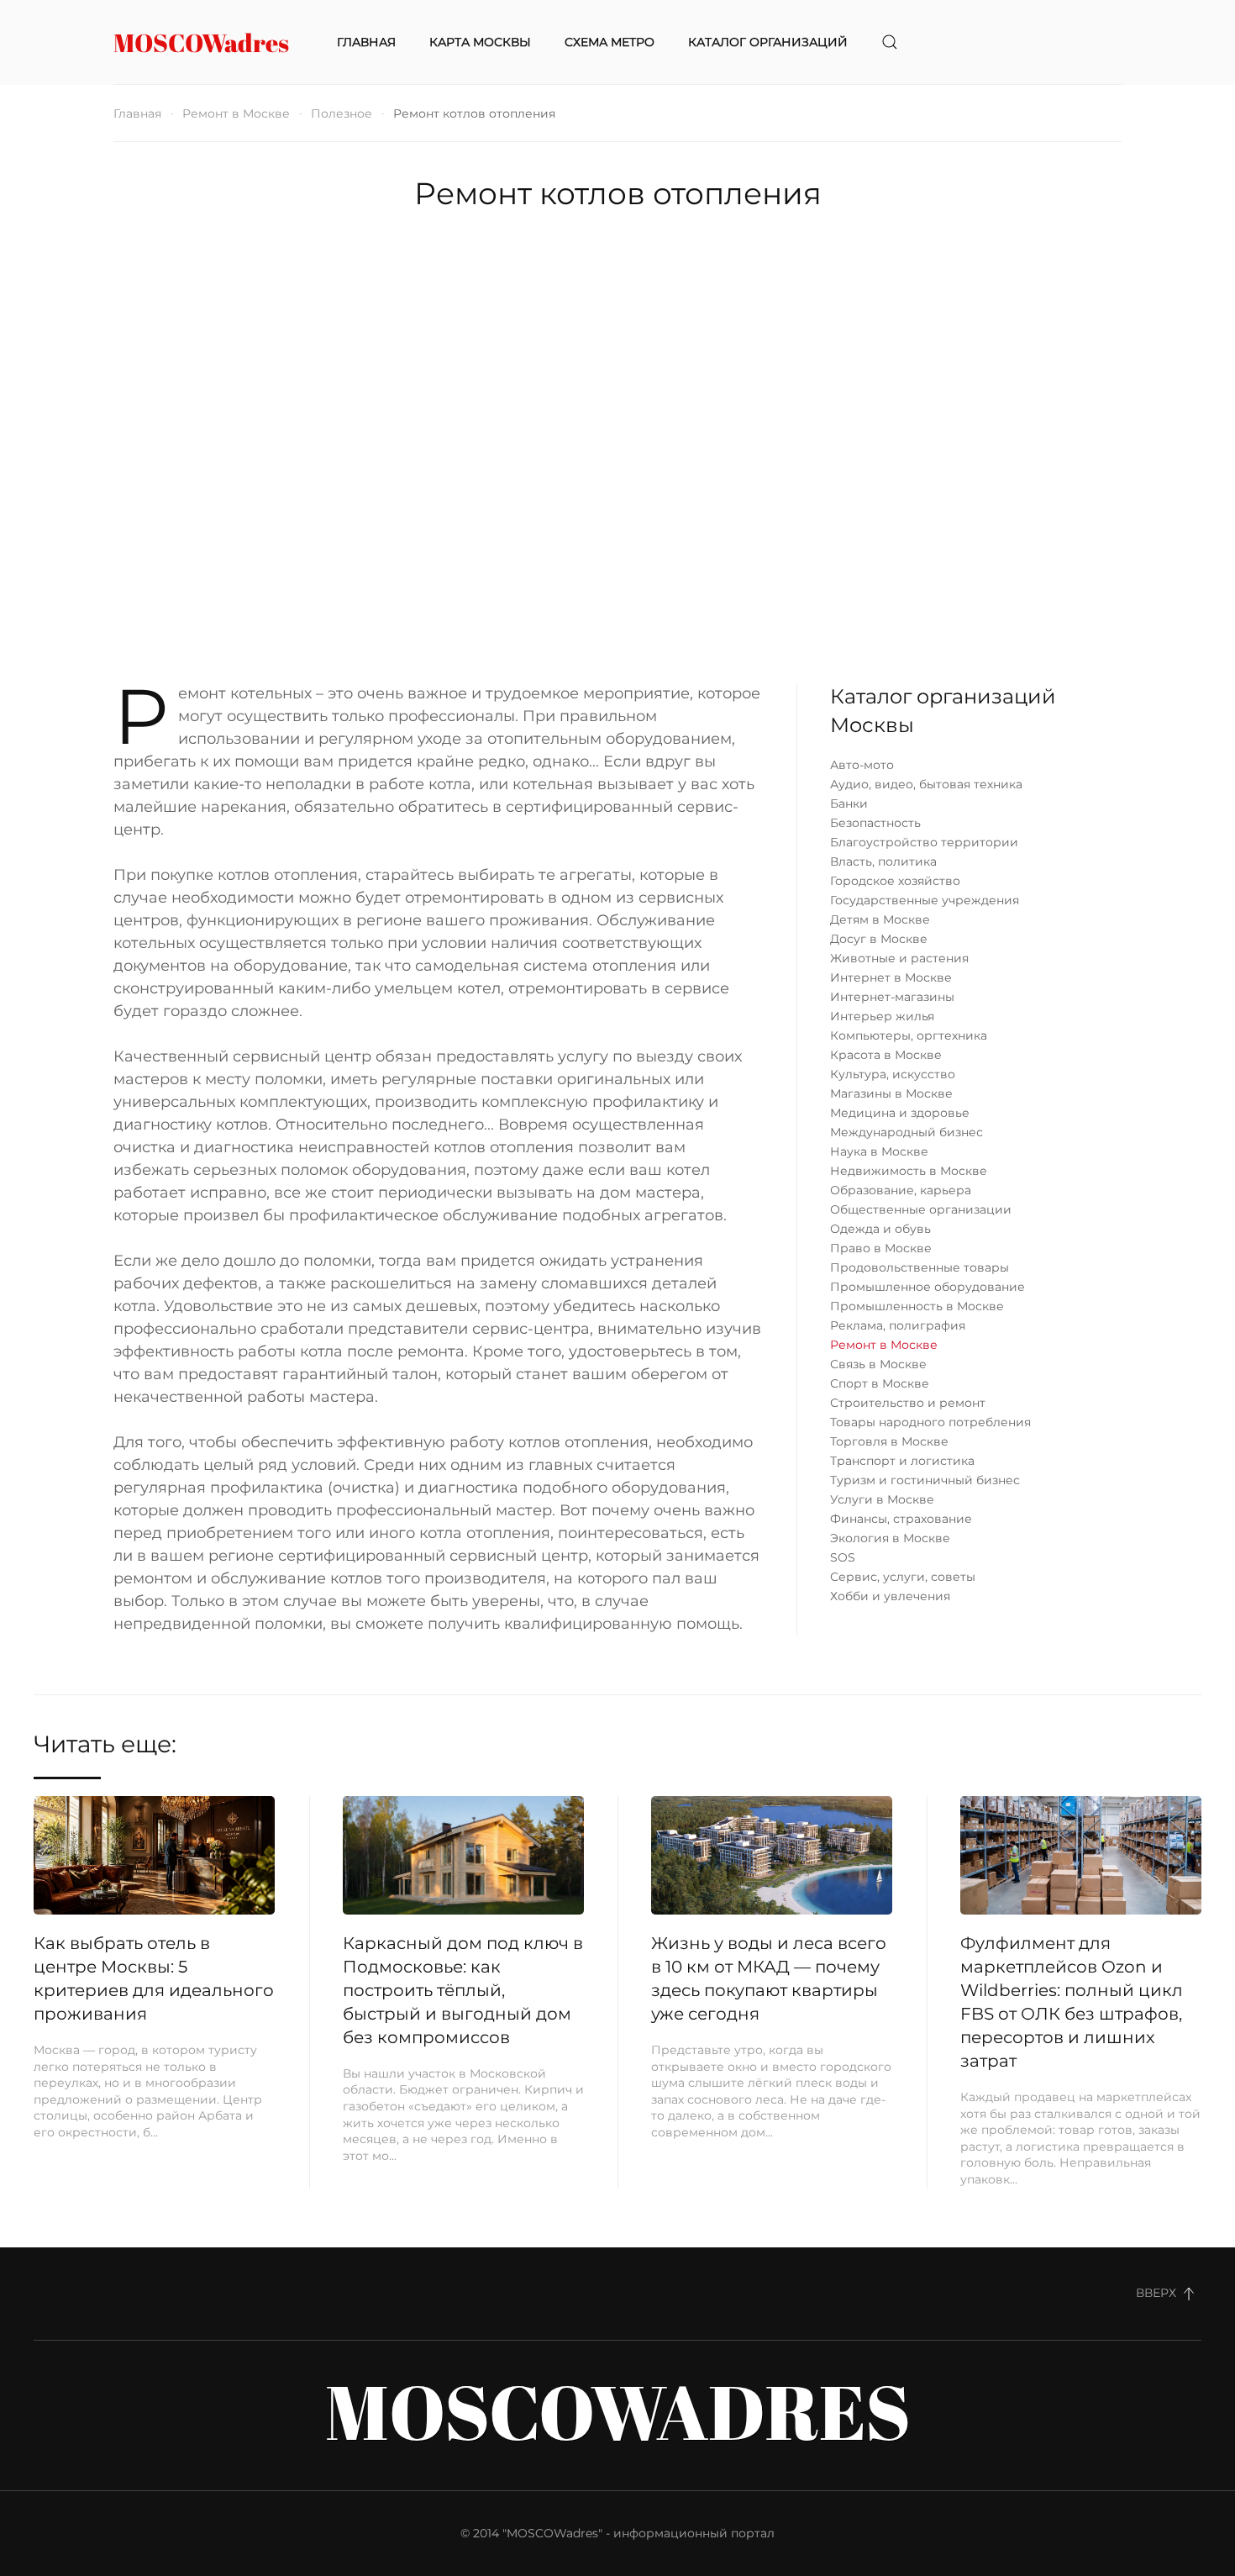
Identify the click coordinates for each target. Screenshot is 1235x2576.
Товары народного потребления (930, 1422)
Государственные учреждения (925, 900)
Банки (849, 803)
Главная (366, 42)
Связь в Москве (878, 1364)
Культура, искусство (893, 1074)
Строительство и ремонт (908, 1403)
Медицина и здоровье (900, 1113)
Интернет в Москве (891, 977)
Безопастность (875, 823)
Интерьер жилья (882, 1016)
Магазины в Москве (891, 1093)
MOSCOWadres (201, 42)
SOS (843, 1557)
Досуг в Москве (879, 939)
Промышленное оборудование (928, 1287)
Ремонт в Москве (236, 113)
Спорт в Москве (880, 1383)
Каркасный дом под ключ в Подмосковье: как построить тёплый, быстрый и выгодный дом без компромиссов (463, 1990)
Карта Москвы (480, 42)
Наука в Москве (879, 1151)
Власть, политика (883, 861)
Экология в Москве (890, 1538)
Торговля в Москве (889, 1441)
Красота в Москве (886, 1055)
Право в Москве (881, 1248)
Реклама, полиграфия (898, 1325)
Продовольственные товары (920, 1267)
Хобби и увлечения (890, 1596)
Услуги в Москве (882, 1499)
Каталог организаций (768, 42)
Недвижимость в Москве (909, 1171)
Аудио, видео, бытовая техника (926, 784)
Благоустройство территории (924, 842)
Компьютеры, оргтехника (909, 1035)
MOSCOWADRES (618, 2411)
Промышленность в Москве (917, 1306)
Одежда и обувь (880, 1229)
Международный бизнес (907, 1132)
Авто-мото (862, 765)
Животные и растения (899, 958)
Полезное (342, 113)
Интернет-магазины (892, 997)
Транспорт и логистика (902, 1461)
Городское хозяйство (895, 881)
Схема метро (610, 42)
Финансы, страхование (901, 1519)
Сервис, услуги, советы (903, 1577)
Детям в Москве (880, 919)
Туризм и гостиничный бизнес (925, 1480)
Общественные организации (921, 1209)
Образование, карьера (901, 1190)
